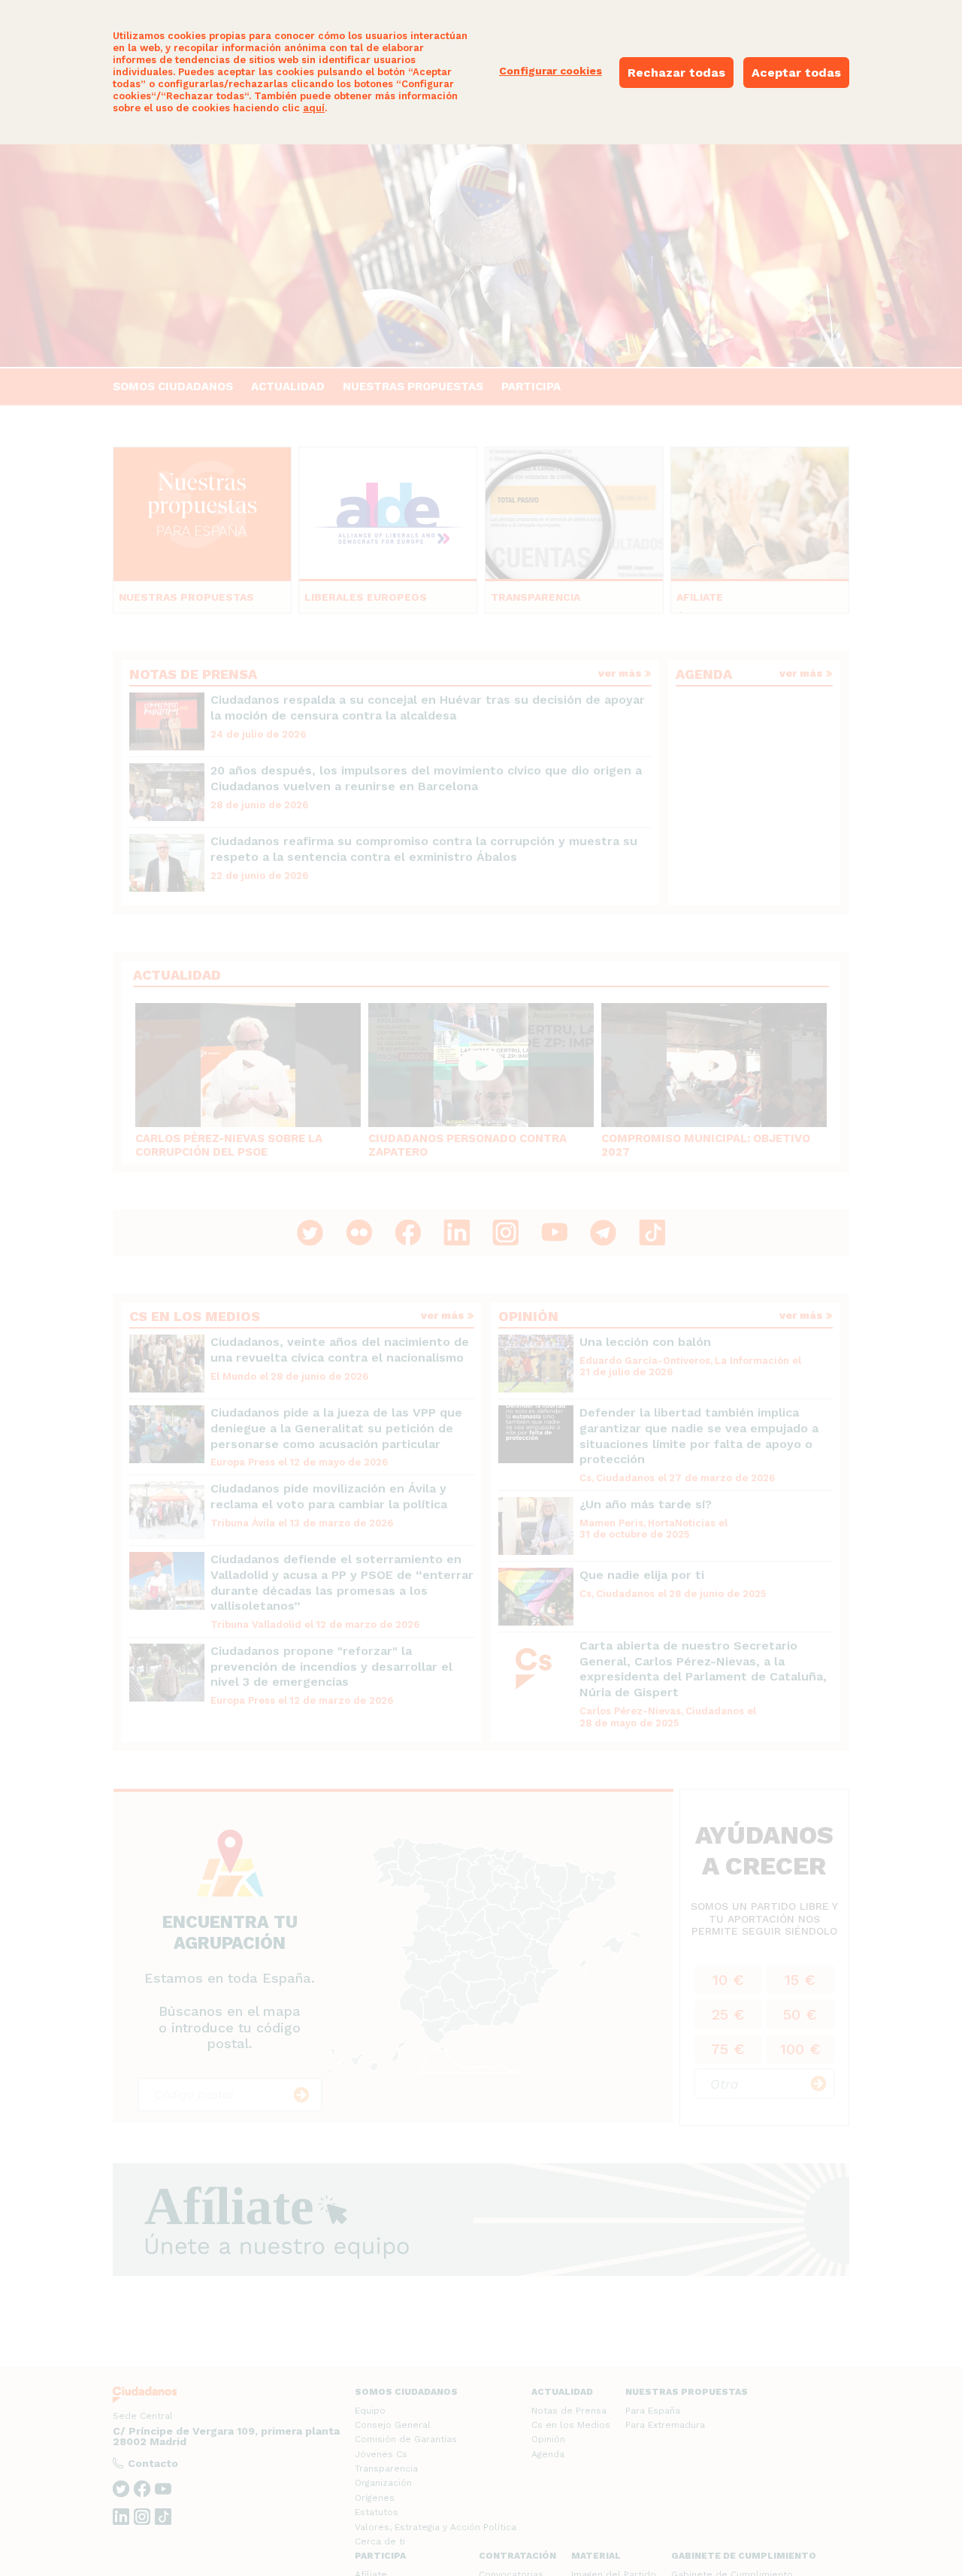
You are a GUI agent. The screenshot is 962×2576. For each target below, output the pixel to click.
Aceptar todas (796, 73)
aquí (314, 108)
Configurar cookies (551, 71)
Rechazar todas (676, 73)
